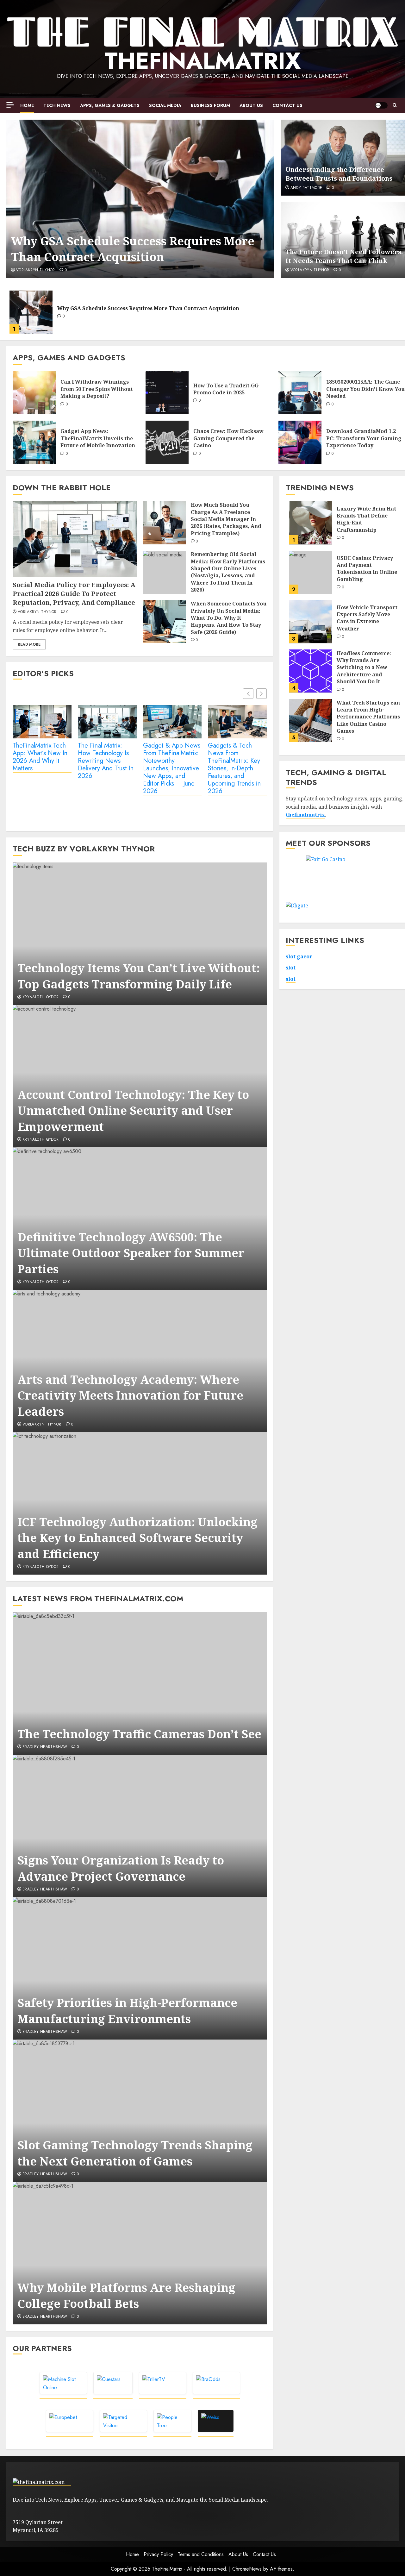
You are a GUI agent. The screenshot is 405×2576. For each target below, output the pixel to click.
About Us (251, 105)
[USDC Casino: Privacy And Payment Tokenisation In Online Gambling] (310, 572)
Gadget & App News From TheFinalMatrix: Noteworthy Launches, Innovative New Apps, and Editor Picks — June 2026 (172, 769)
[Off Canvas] (10, 105)
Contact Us (287, 105)
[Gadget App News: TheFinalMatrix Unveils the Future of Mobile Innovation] (34, 442)
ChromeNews (247, 2569)
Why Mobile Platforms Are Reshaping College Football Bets (126, 2295)
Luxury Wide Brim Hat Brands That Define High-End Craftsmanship (366, 519)
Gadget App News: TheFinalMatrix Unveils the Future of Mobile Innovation (98, 438)
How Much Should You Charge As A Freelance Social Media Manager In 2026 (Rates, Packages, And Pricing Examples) (226, 519)
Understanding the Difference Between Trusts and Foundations (339, 174)
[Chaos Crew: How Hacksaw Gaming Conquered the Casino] (167, 442)
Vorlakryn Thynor (36, 270)
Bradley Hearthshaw (45, 1747)
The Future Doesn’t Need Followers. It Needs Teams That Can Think (344, 256)
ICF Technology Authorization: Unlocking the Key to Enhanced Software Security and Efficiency (137, 1538)
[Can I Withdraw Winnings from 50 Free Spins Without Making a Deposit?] (34, 393)
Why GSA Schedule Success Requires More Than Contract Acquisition (133, 249)
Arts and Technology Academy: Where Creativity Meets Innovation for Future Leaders (130, 1395)
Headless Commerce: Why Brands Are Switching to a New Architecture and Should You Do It (364, 667)
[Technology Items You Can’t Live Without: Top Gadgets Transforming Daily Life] (140, 934)
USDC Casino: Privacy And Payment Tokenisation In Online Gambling (367, 568)
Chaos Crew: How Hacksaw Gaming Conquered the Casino (228, 438)
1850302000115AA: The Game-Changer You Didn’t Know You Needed (365, 389)
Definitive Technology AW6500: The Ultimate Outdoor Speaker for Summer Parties (131, 1253)
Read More (29, 644)
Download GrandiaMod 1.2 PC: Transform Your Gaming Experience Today (364, 438)
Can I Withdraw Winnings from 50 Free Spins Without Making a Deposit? (97, 389)
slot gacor (299, 956)
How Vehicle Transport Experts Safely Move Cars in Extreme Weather (367, 618)
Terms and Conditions (201, 2554)
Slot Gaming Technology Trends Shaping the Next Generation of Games (135, 2153)
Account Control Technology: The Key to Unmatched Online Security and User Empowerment (133, 1111)
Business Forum (210, 105)
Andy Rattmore (306, 188)
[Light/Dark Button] (381, 105)
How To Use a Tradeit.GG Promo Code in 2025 (226, 389)
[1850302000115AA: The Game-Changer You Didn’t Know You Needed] (300, 393)
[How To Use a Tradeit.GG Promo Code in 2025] (167, 393)
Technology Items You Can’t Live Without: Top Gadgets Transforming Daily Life (139, 976)
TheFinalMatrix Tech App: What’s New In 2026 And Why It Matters (40, 757)
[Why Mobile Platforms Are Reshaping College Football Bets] (140, 2253)
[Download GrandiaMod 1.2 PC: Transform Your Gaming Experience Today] (300, 442)
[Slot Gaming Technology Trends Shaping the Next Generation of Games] (140, 2111)
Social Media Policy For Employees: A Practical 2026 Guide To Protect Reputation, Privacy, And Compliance (74, 594)
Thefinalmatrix (202, 61)
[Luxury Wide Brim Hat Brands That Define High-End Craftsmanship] (310, 523)
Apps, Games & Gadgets (110, 105)
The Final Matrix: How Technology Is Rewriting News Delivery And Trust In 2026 (106, 761)
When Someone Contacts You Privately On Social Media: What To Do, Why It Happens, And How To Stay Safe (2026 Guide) (229, 618)
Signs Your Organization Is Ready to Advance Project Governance (121, 1868)
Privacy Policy (158, 2554)
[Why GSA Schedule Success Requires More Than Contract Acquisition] (140, 199)
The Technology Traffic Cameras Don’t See (139, 1734)
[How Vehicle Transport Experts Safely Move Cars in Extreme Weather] (310, 622)
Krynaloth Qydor (40, 997)
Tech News (57, 105)
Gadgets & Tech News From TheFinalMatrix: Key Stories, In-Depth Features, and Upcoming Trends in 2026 (234, 769)
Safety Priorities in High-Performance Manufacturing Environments (127, 2011)
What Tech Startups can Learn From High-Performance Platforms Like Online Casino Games (368, 717)
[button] (395, 105)
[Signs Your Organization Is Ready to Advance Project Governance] (140, 1826)
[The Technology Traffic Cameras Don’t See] (140, 1683)
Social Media (165, 105)
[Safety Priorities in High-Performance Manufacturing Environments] (140, 1968)
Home (27, 105)
